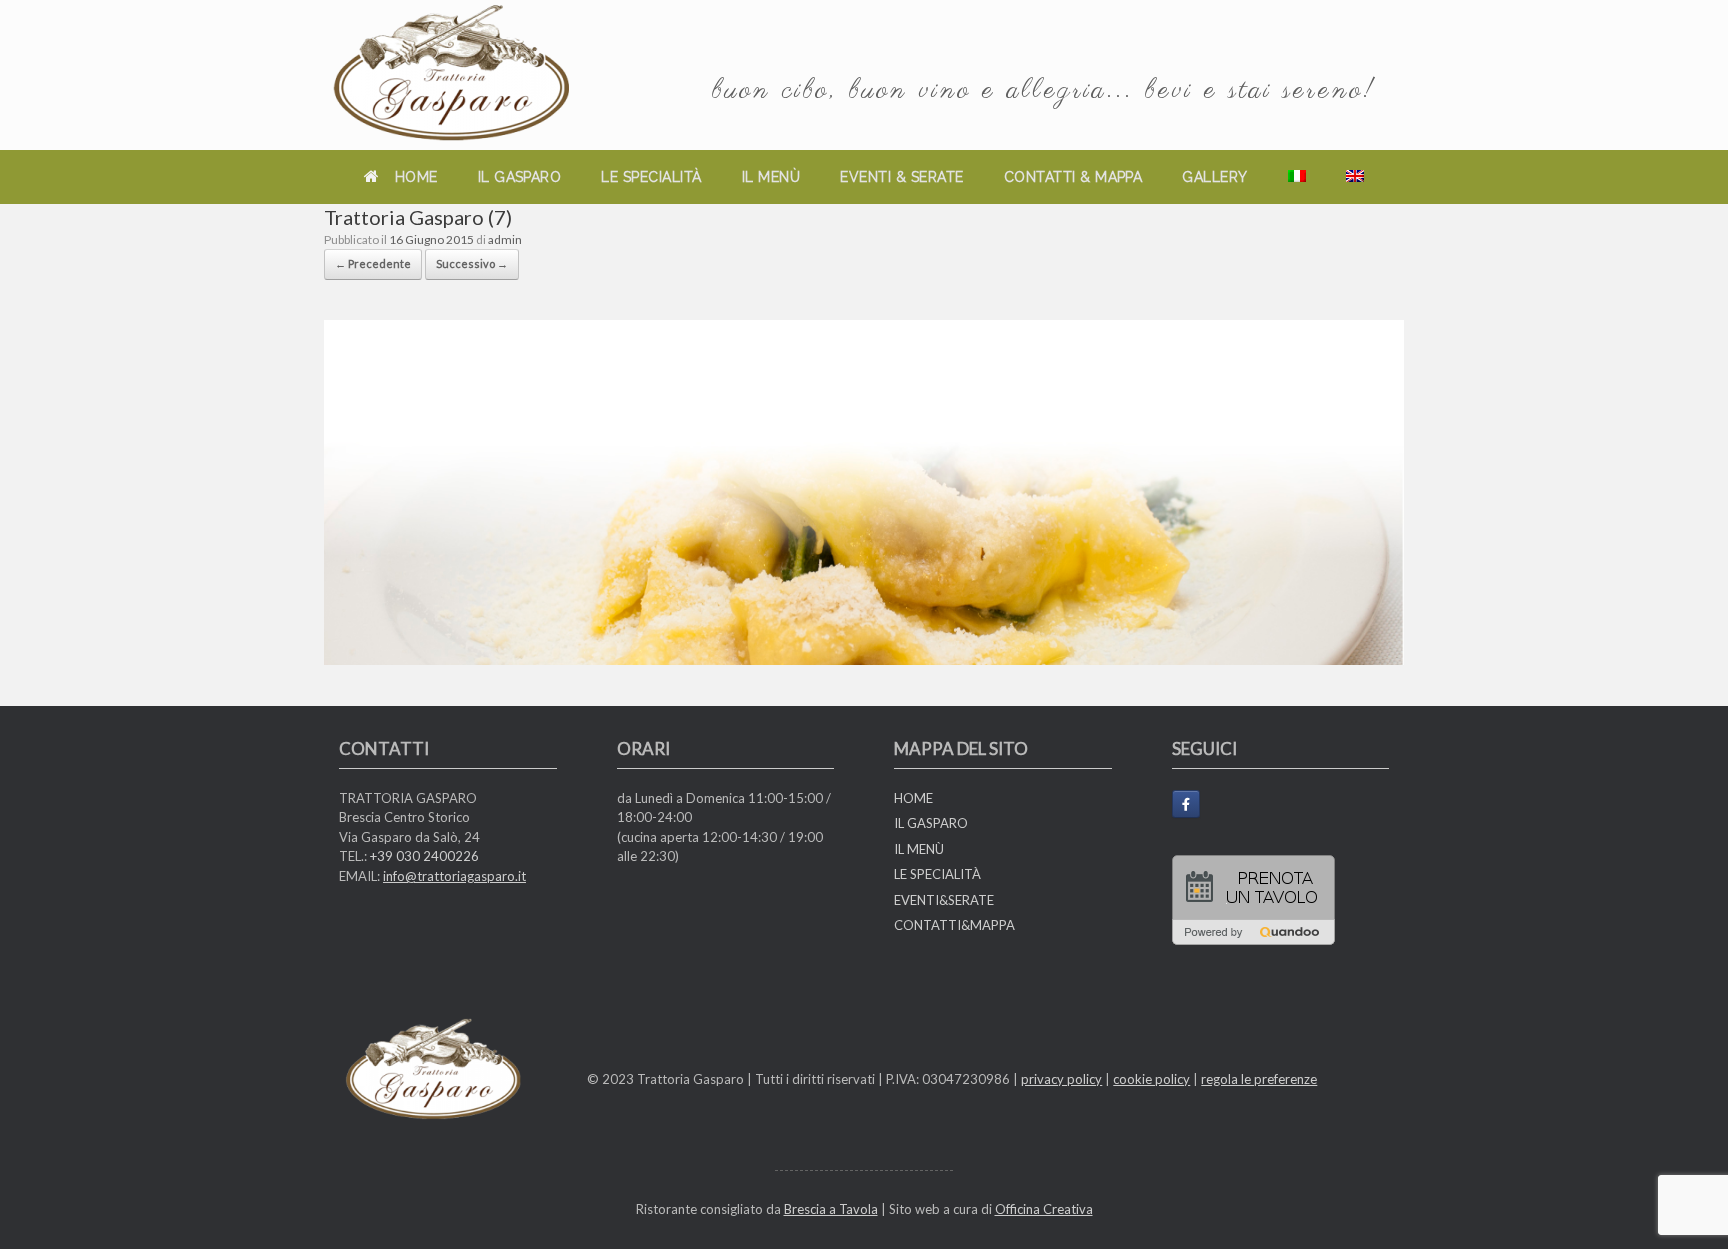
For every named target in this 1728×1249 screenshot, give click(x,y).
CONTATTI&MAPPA (954, 925)
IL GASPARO (520, 177)
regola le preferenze (1259, 1079)
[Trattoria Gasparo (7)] (864, 658)
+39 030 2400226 (424, 856)
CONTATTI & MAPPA (1073, 177)
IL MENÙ (771, 177)
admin (505, 239)
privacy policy (1061, 1079)
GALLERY (1214, 177)
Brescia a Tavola (831, 1209)
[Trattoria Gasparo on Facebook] (1186, 804)
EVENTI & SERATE (901, 177)
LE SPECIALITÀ (651, 177)
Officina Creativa (1044, 1209)
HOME (416, 177)
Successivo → (472, 263)
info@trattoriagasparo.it (454, 876)
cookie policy (1151, 1079)
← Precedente (373, 263)
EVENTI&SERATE (944, 900)
